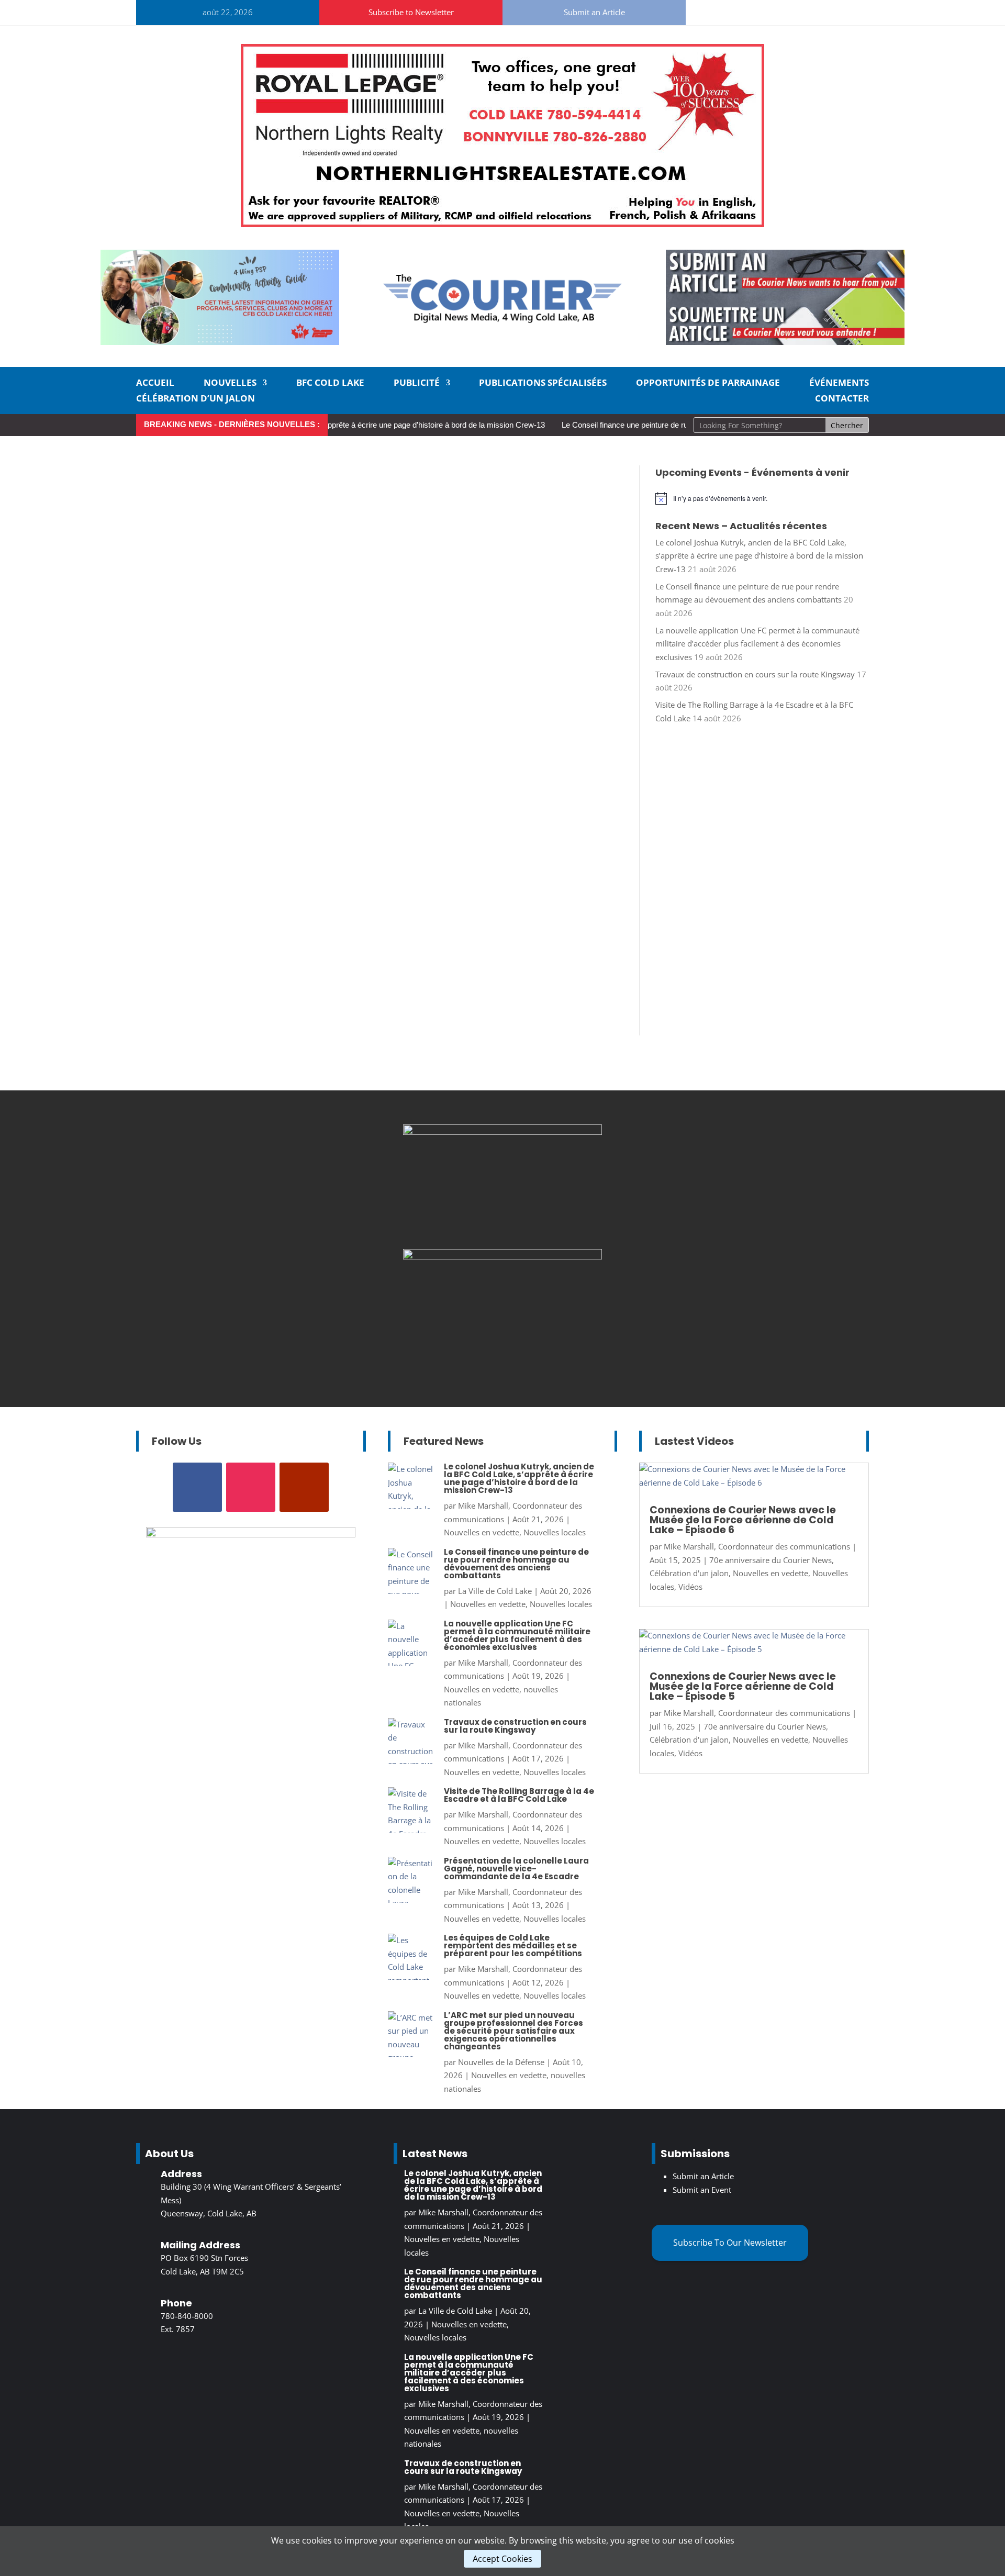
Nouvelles (230, 384)
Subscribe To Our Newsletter (730, 2243)
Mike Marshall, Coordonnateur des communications (757, 1546)
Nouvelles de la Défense (501, 2062)
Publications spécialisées (543, 384)
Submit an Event (702, 2190)
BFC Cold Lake (330, 384)
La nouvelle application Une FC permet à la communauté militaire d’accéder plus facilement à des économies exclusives (757, 644)
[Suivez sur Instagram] (742, 10)
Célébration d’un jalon (196, 399)
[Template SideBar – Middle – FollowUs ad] (502, 1132)
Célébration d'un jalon (689, 1573)
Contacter (842, 399)
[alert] (762, 498)
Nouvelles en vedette (482, 1532)
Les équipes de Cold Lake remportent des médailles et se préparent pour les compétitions (513, 1945)
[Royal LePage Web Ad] (502, 224)
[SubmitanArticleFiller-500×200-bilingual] (785, 342)
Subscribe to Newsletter (411, 12)
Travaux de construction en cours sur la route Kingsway (755, 674)
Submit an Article (594, 12)
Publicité (417, 384)
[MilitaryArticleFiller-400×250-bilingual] (502, 1256)
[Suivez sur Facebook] (717, 10)
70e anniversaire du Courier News (770, 1560)
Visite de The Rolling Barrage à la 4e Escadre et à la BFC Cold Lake (519, 1795)
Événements (839, 384)
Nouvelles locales (555, 1532)
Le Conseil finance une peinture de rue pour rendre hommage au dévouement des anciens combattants (516, 1564)
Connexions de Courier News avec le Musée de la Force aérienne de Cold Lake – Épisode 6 (743, 1520)
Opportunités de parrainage (708, 384)
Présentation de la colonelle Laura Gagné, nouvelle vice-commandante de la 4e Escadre (516, 1869)
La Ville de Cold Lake (495, 1591)
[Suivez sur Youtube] (767, 10)
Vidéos (690, 1587)
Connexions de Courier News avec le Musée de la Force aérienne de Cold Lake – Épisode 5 (743, 1686)
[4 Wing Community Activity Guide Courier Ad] (220, 342)
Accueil (155, 384)
